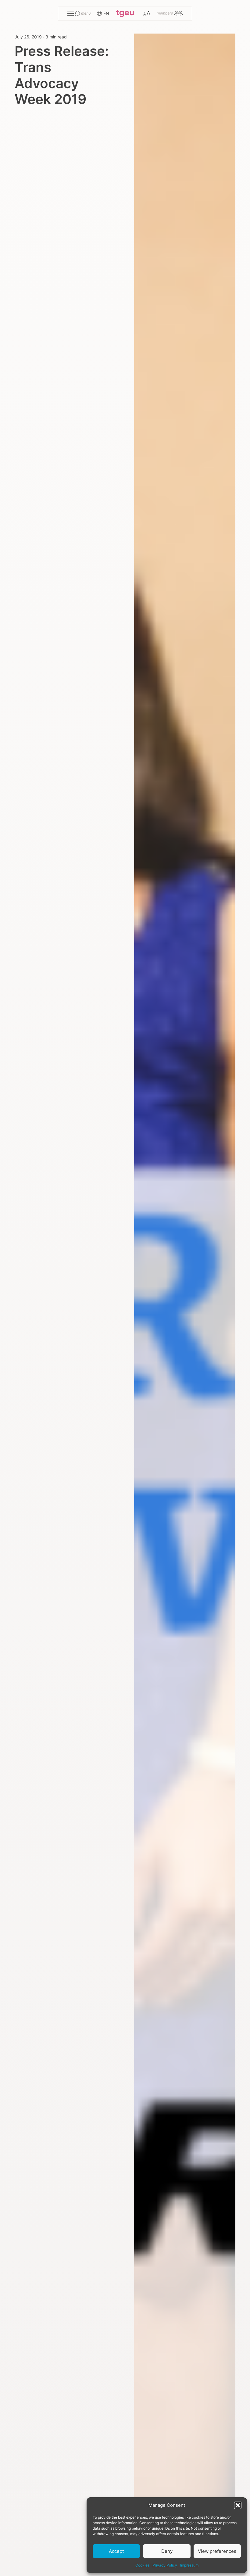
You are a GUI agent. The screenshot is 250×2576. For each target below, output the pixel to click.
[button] (238, 2505)
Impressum (189, 2565)
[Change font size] (147, 13)
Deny (167, 2551)
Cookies (142, 2565)
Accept (116, 2551)
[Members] (170, 13)
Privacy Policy (165, 2565)
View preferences (217, 2551)
